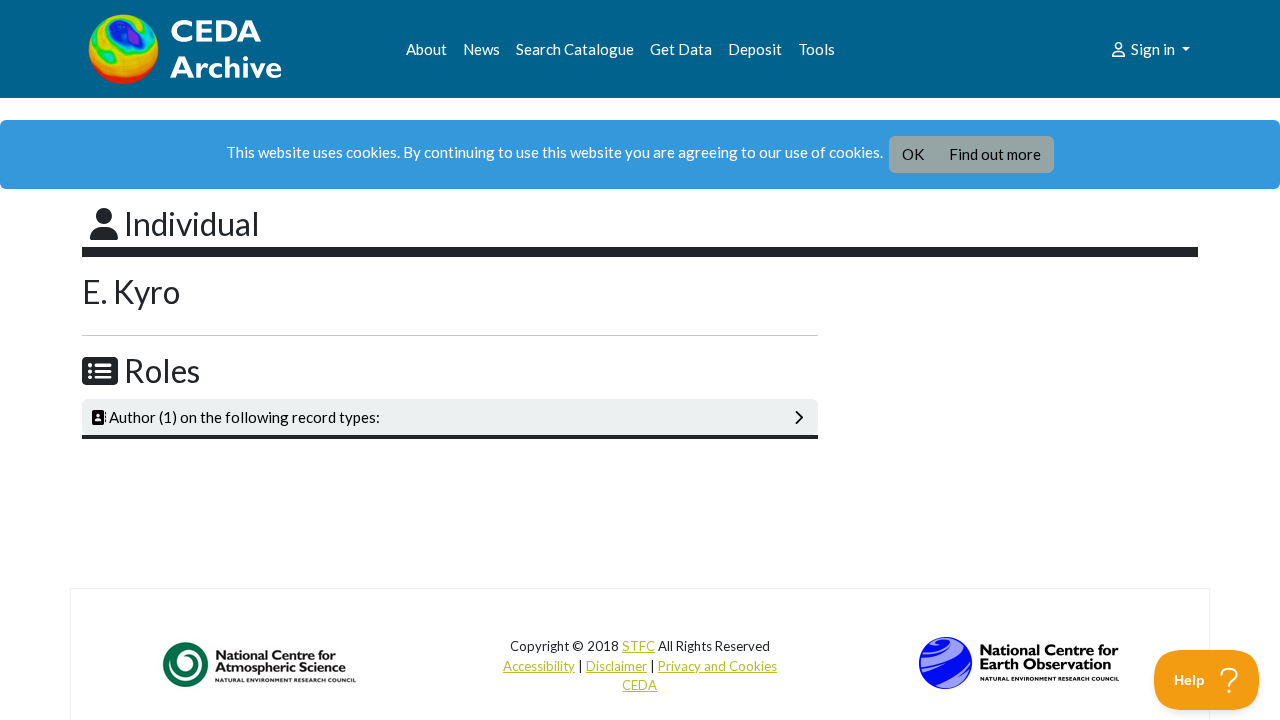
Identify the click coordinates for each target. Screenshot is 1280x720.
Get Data (681, 49)
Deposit (755, 49)
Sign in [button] (1153, 49)
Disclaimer (616, 666)
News (481, 49)
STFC (638, 646)
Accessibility (539, 666)
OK (913, 154)
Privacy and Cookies (717, 666)
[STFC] (1019, 661)
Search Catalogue (575, 49)
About (426, 49)
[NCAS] (261, 664)
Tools (816, 49)
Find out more (995, 154)
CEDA (639, 685)
